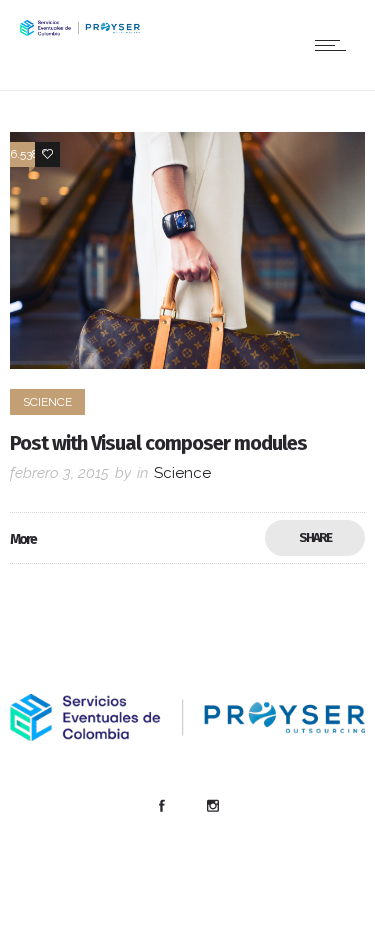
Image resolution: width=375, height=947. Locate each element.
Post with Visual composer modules (158, 443)
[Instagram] (213, 806)
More (23, 539)
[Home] (80, 30)
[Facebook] (162, 806)
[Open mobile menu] (335, 45)
